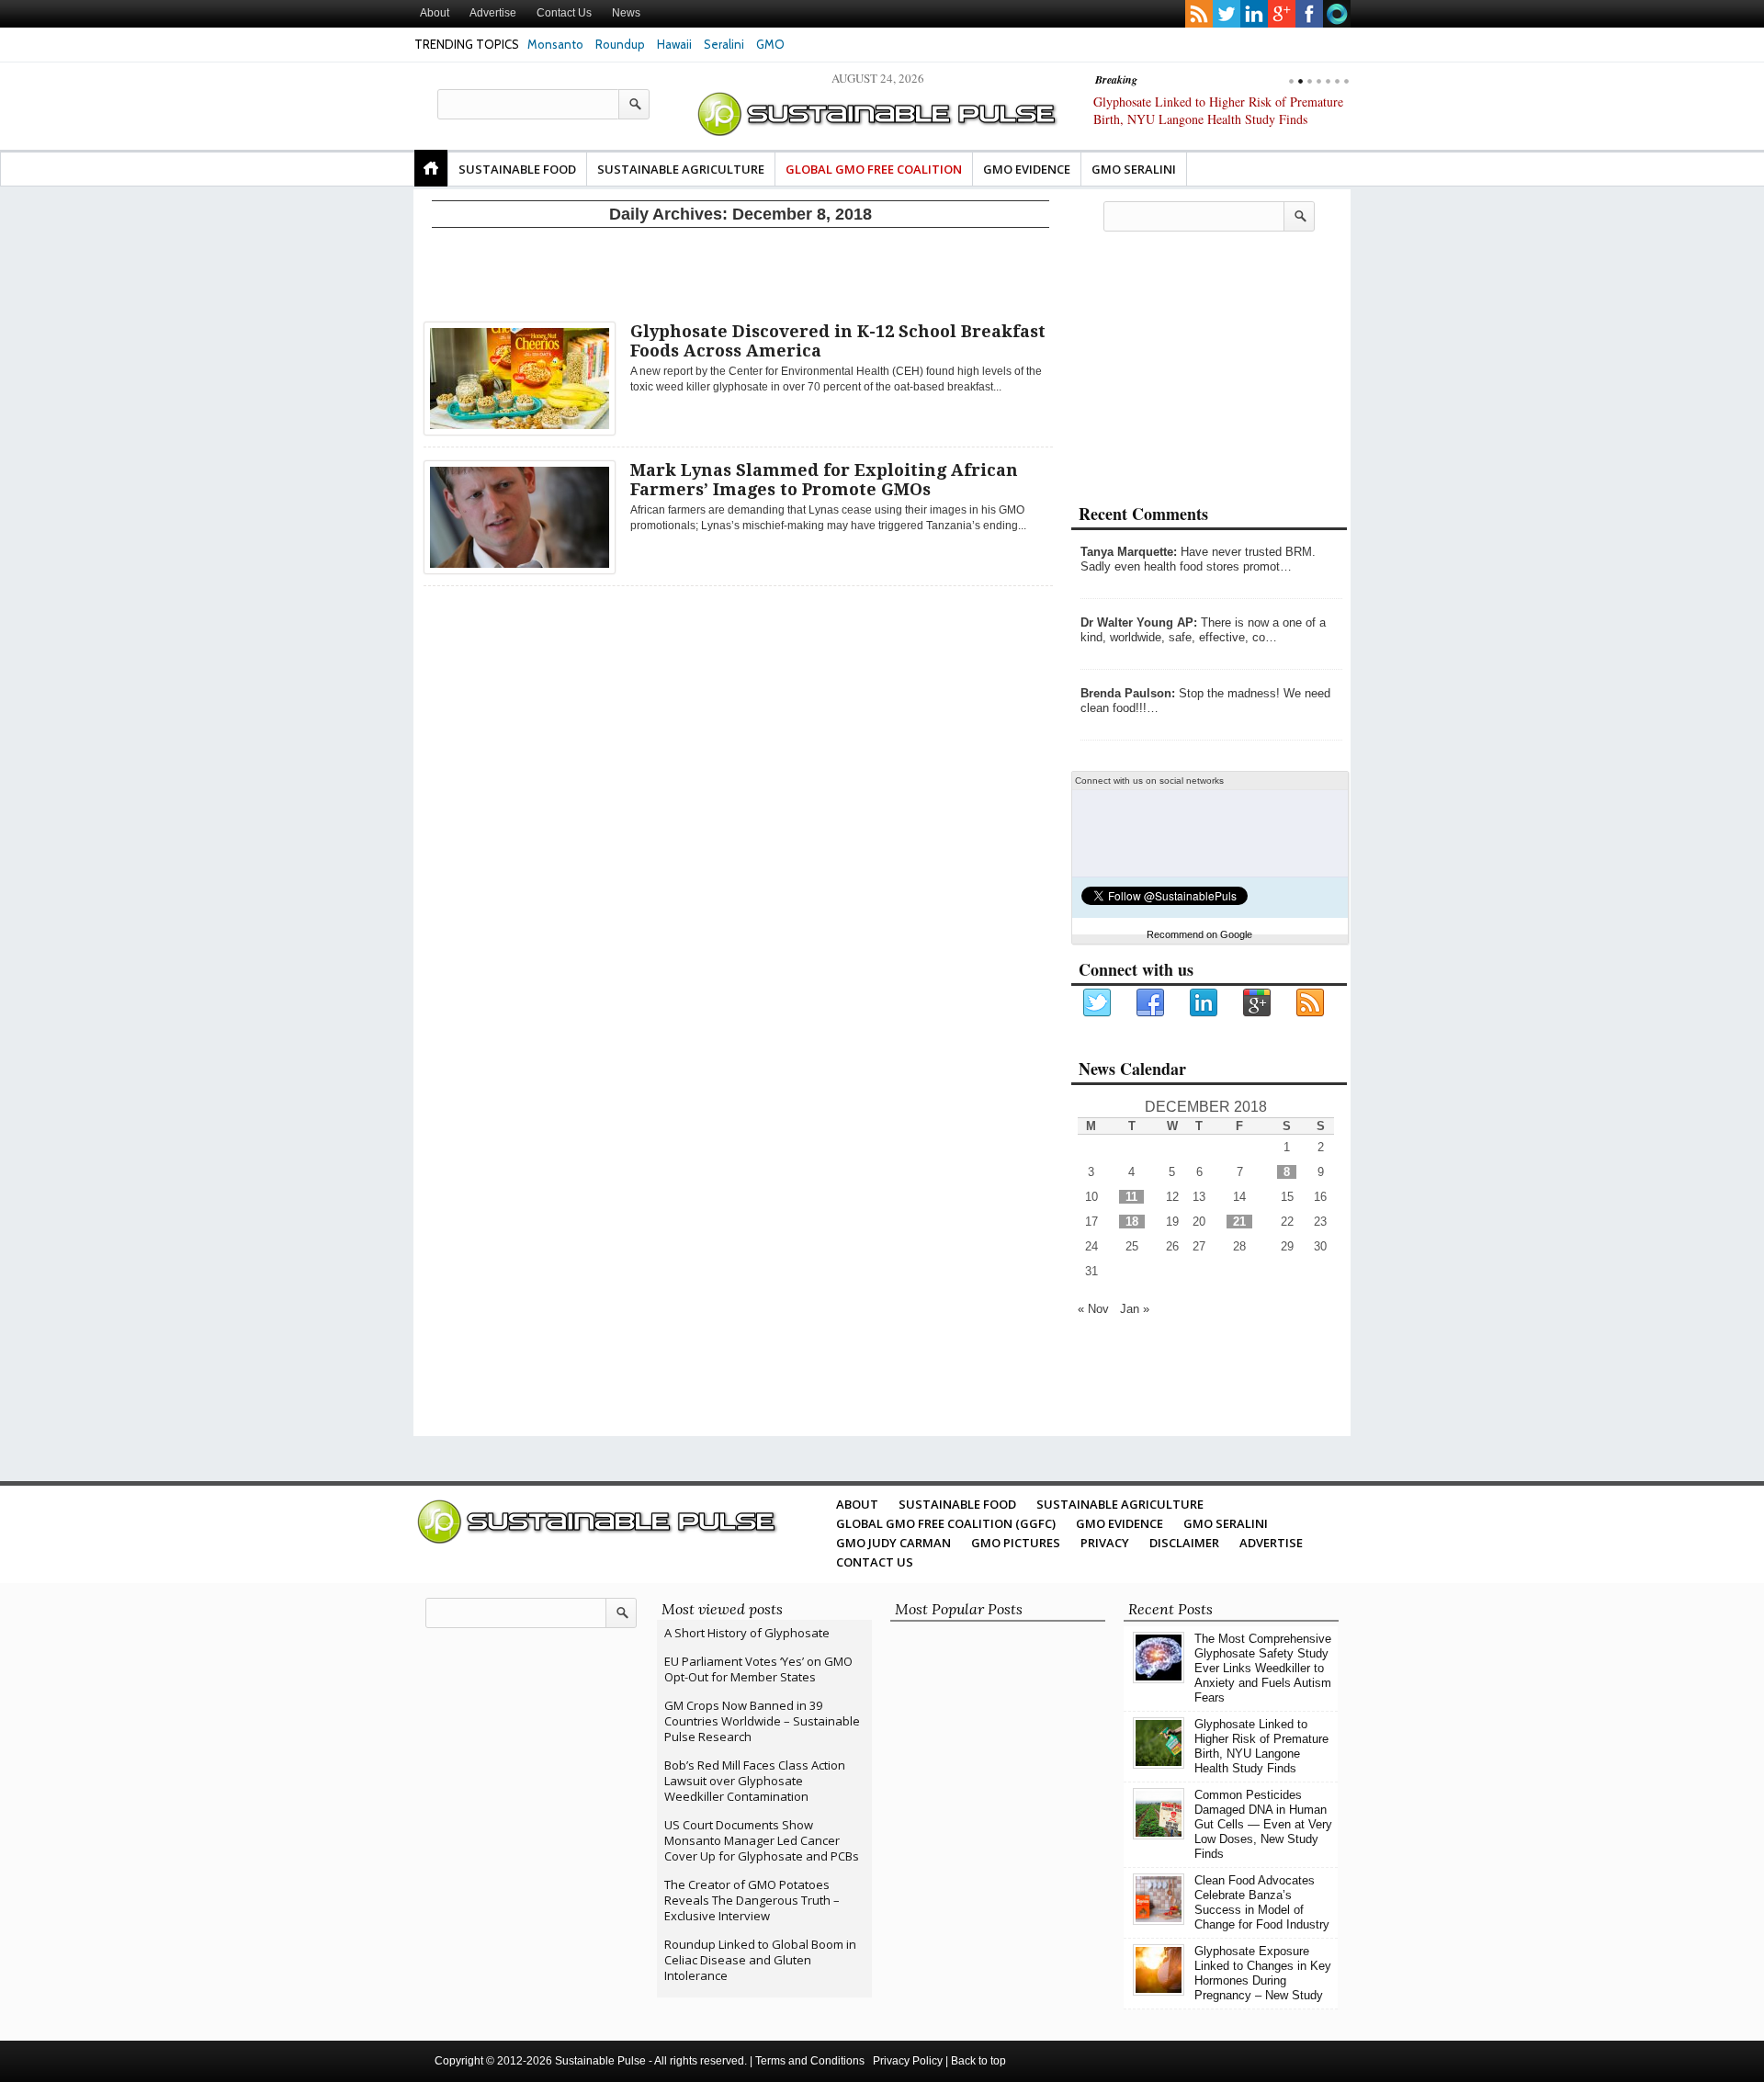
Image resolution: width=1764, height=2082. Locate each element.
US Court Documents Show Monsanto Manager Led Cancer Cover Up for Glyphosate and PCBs (762, 1840)
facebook (1309, 14)
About (435, 13)
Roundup (620, 44)
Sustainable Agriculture (681, 169)
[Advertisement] (741, 271)
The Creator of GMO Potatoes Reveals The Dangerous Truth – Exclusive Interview (752, 1900)
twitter (1227, 14)
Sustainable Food (517, 169)
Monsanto (555, 44)
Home (431, 168)
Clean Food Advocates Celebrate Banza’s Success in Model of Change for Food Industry (1262, 1902)
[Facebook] (1151, 1003)
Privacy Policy (908, 2061)
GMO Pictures (1016, 1543)
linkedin (1254, 14)
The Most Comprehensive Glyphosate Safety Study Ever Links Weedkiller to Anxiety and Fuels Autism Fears (1263, 1668)
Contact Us (564, 13)
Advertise (493, 13)
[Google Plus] (1258, 1003)
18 (1132, 1222)
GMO (770, 44)
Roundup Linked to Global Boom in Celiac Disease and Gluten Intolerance (760, 1960)
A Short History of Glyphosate (747, 1633)
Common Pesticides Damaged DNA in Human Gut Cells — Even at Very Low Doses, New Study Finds (1214, 119)
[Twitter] (1098, 1003)
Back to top (978, 2061)
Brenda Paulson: (1128, 693)
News (626, 13)
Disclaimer (1184, 1543)
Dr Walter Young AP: (1139, 622)
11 (1131, 1197)
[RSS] (1311, 1003)
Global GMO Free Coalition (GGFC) (946, 1523)
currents (1337, 14)
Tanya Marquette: (1129, 552)
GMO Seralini (1134, 169)
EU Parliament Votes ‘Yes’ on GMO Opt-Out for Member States (758, 1669)
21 (1239, 1222)
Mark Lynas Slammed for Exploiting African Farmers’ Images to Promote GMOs (824, 480)
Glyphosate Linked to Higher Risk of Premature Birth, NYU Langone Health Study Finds (1261, 1746)
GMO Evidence (1027, 169)
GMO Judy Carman (893, 1543)
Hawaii (674, 44)
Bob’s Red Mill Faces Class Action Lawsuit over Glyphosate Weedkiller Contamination (755, 1781)
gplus (1282, 14)
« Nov (1093, 1309)
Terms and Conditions (810, 2061)
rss (1199, 14)
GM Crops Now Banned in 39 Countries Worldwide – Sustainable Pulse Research (762, 1721)
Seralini (724, 44)
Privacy (1105, 1543)
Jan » (1135, 1309)
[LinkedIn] (1204, 1003)
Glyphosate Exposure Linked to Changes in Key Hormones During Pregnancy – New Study (1263, 1973)
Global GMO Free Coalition (874, 169)
